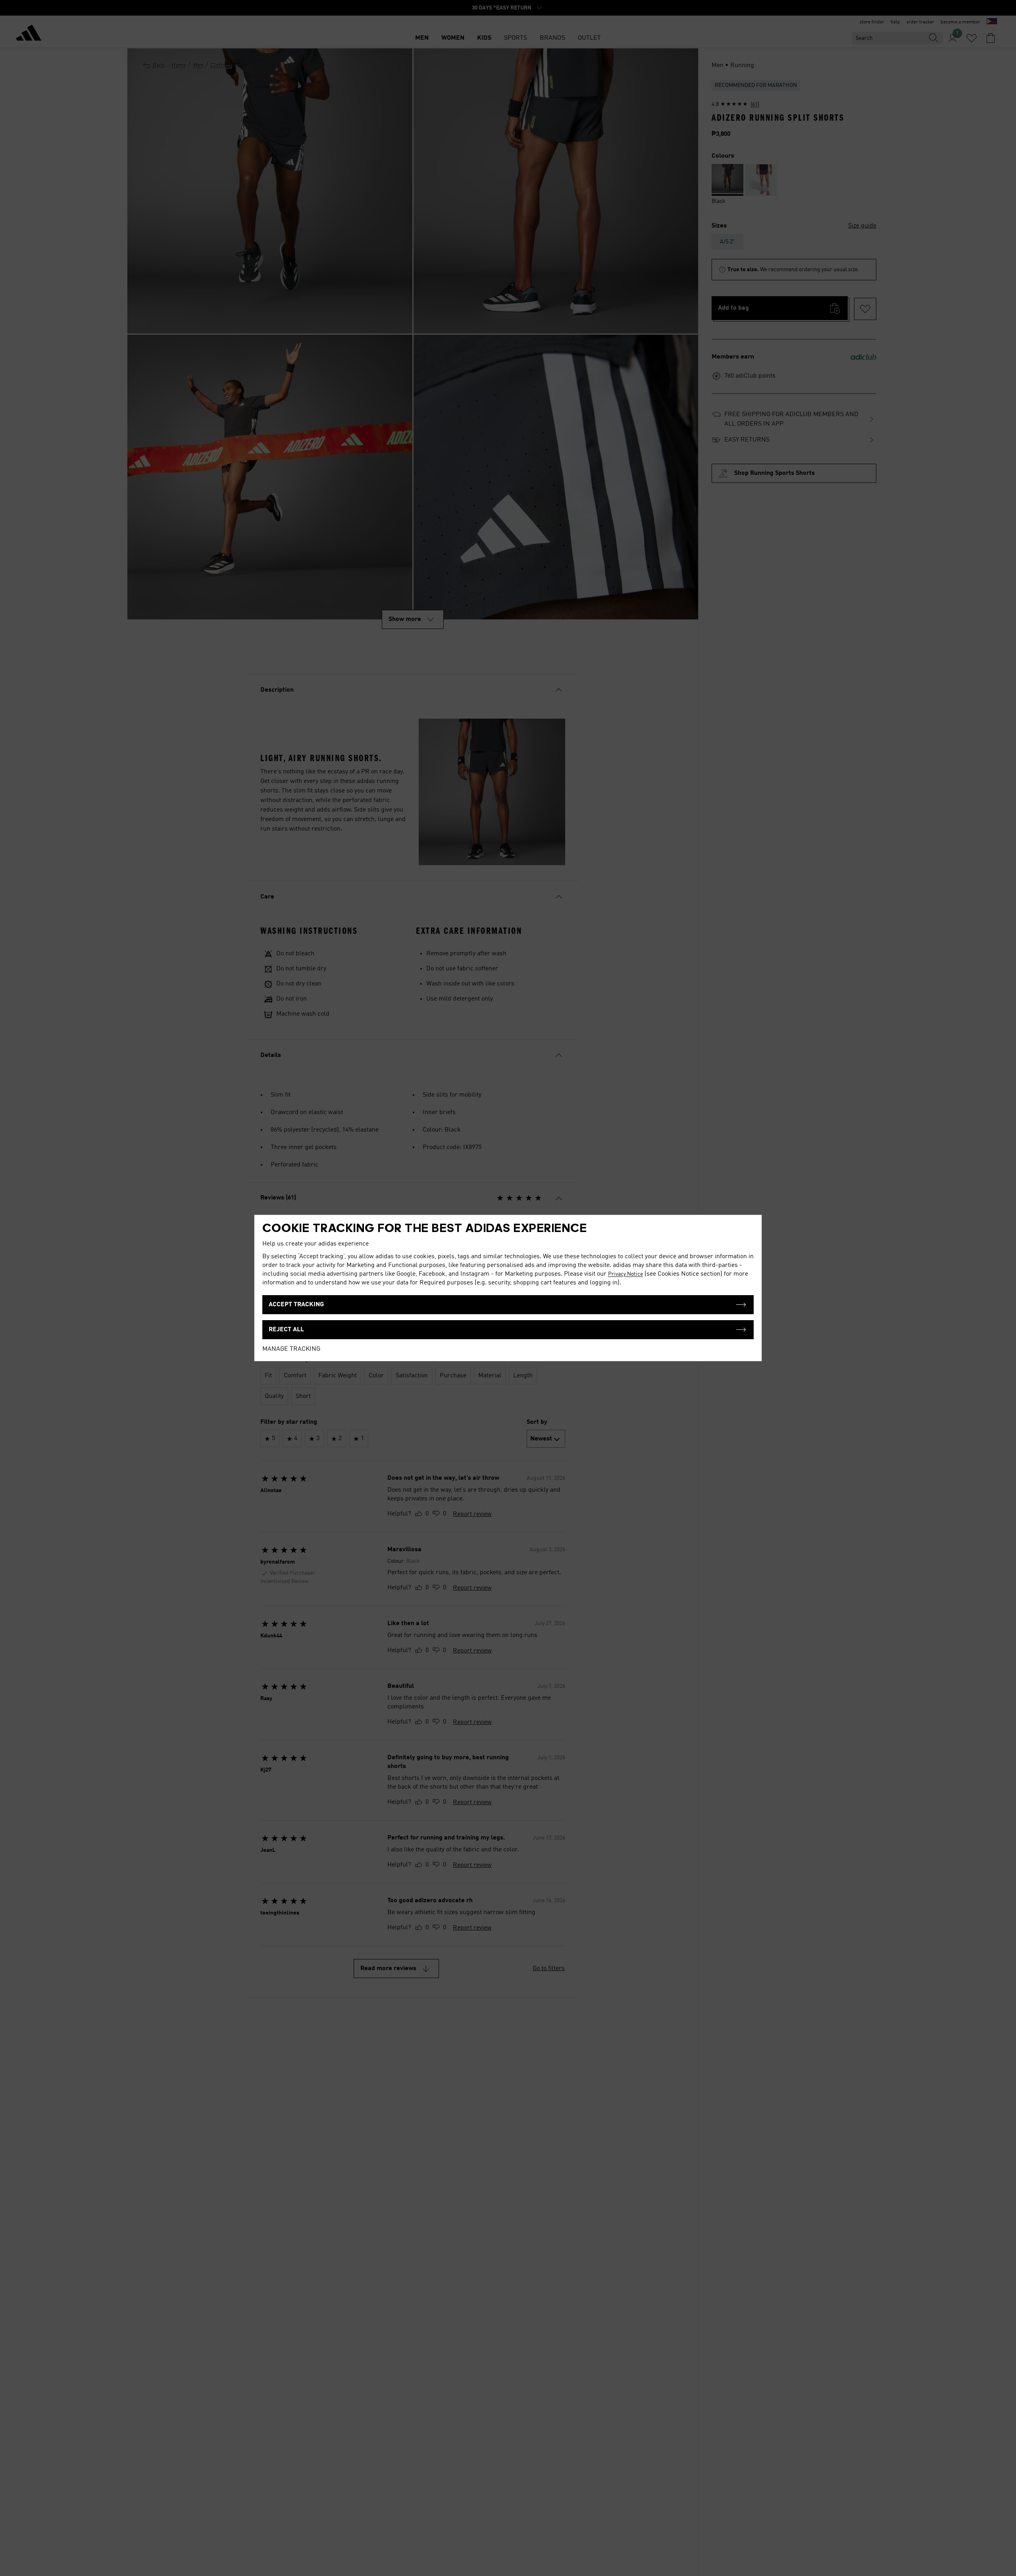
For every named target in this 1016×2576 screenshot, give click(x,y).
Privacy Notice (625, 1274)
